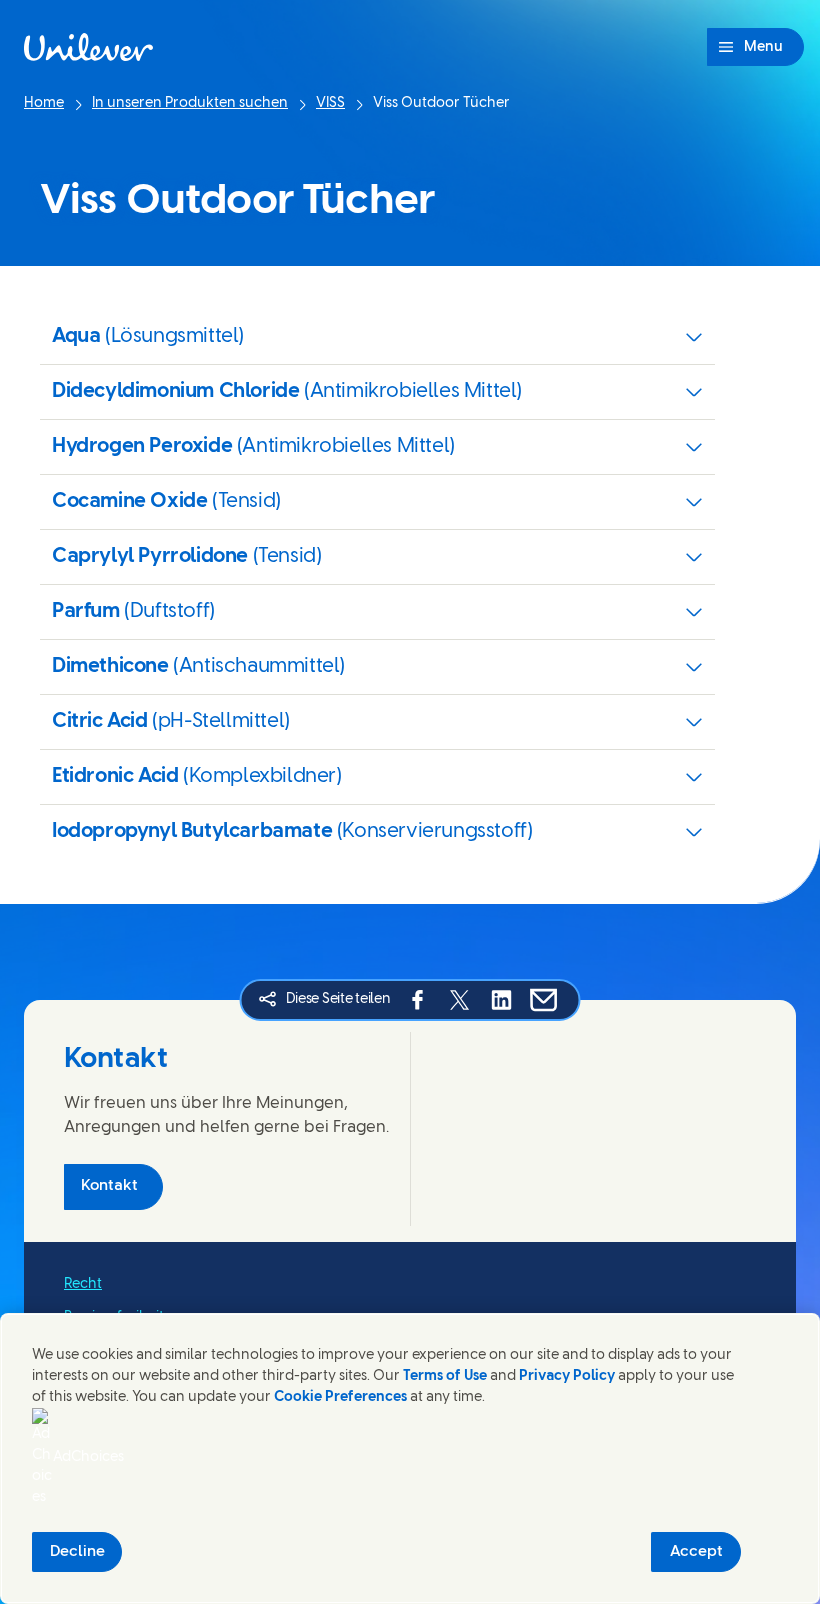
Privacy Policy (567, 1376)
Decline (77, 1552)
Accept (696, 1552)
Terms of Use (445, 1376)
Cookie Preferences (340, 1397)
